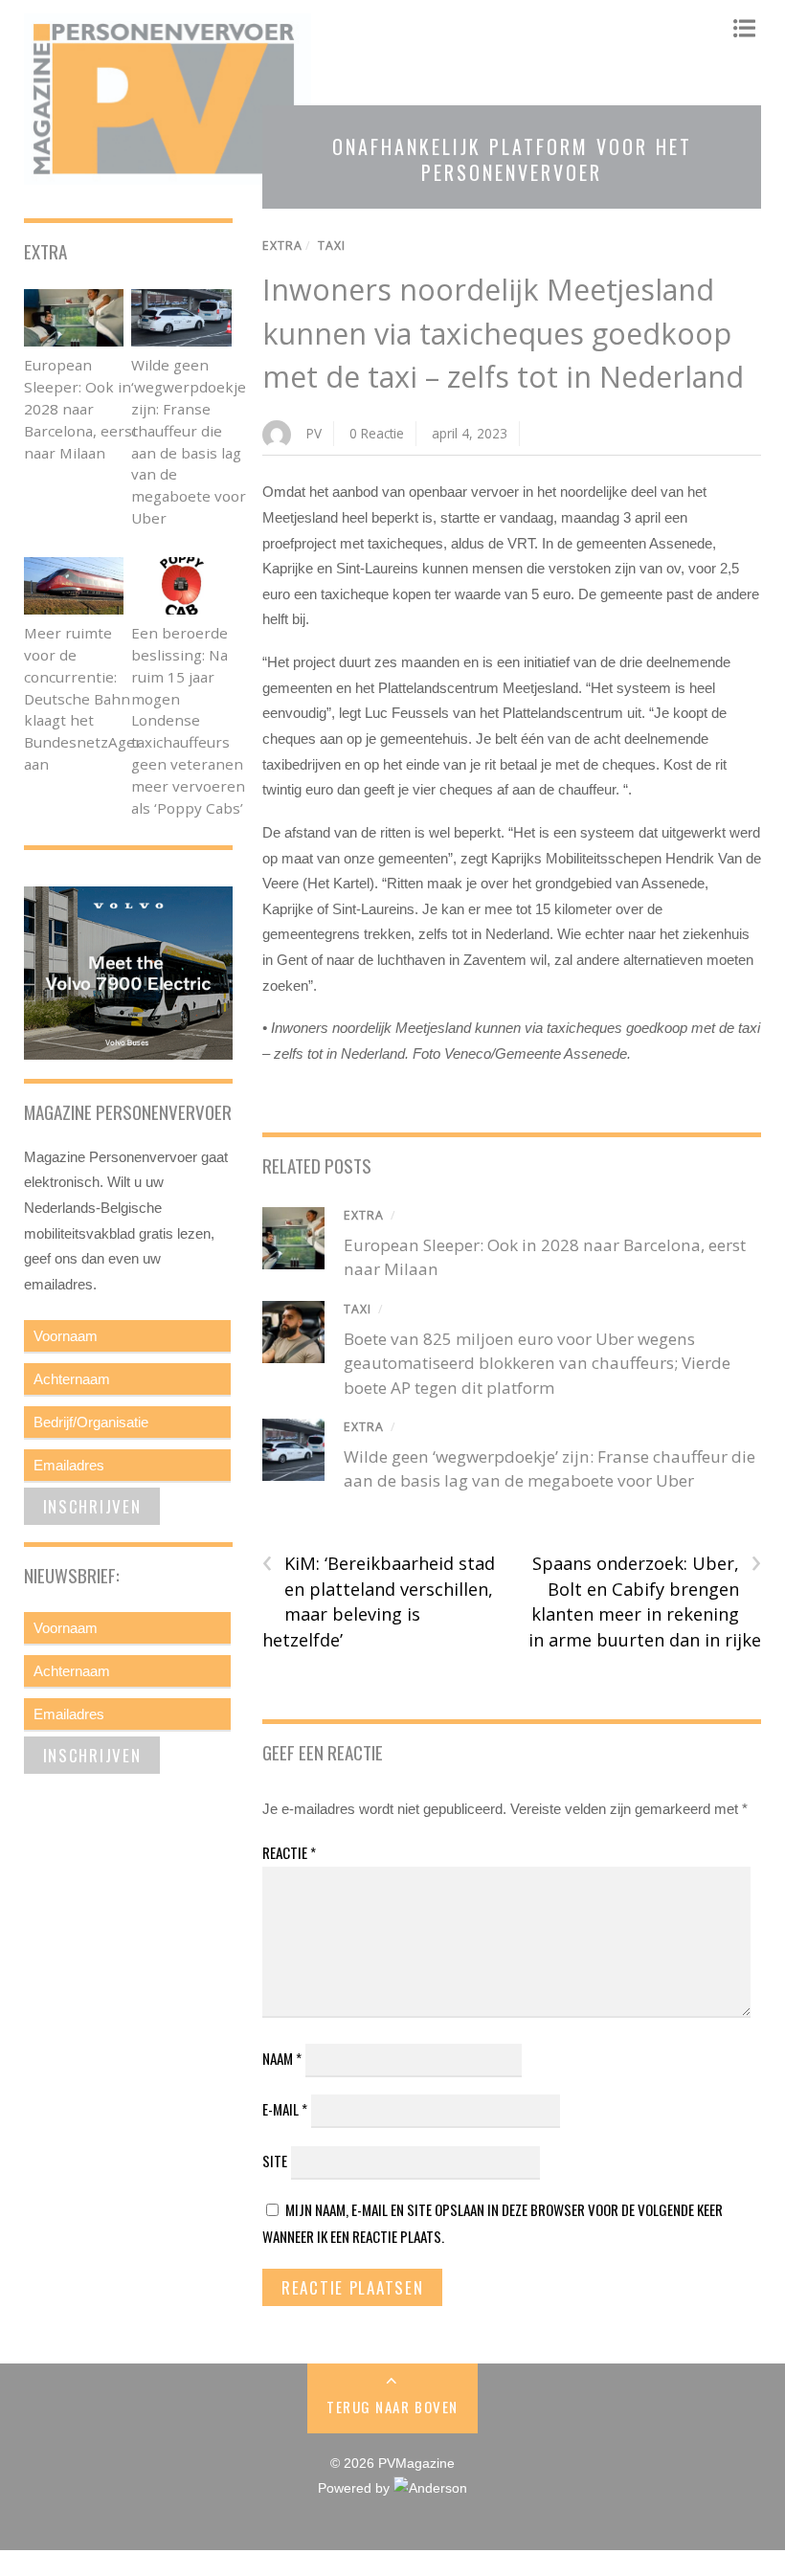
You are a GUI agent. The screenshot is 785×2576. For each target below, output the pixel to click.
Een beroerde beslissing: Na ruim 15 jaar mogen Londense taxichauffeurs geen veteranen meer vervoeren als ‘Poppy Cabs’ (188, 720)
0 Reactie (377, 433)
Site (275, 2161)
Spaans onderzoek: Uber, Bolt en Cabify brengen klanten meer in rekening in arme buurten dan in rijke (645, 1601)
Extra (282, 246)
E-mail (285, 2109)
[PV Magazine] (168, 175)
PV (314, 433)
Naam (282, 2058)
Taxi (332, 246)
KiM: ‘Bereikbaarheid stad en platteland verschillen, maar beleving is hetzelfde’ (379, 1601)
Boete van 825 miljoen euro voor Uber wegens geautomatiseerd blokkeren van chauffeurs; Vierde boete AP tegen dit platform (537, 1363)
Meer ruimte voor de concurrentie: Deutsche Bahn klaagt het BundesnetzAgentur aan (95, 698)
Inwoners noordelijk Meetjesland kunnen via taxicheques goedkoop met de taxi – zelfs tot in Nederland (503, 333)
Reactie (289, 1852)
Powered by (356, 2488)
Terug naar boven (392, 2407)
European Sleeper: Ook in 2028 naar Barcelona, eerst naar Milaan (81, 408)
